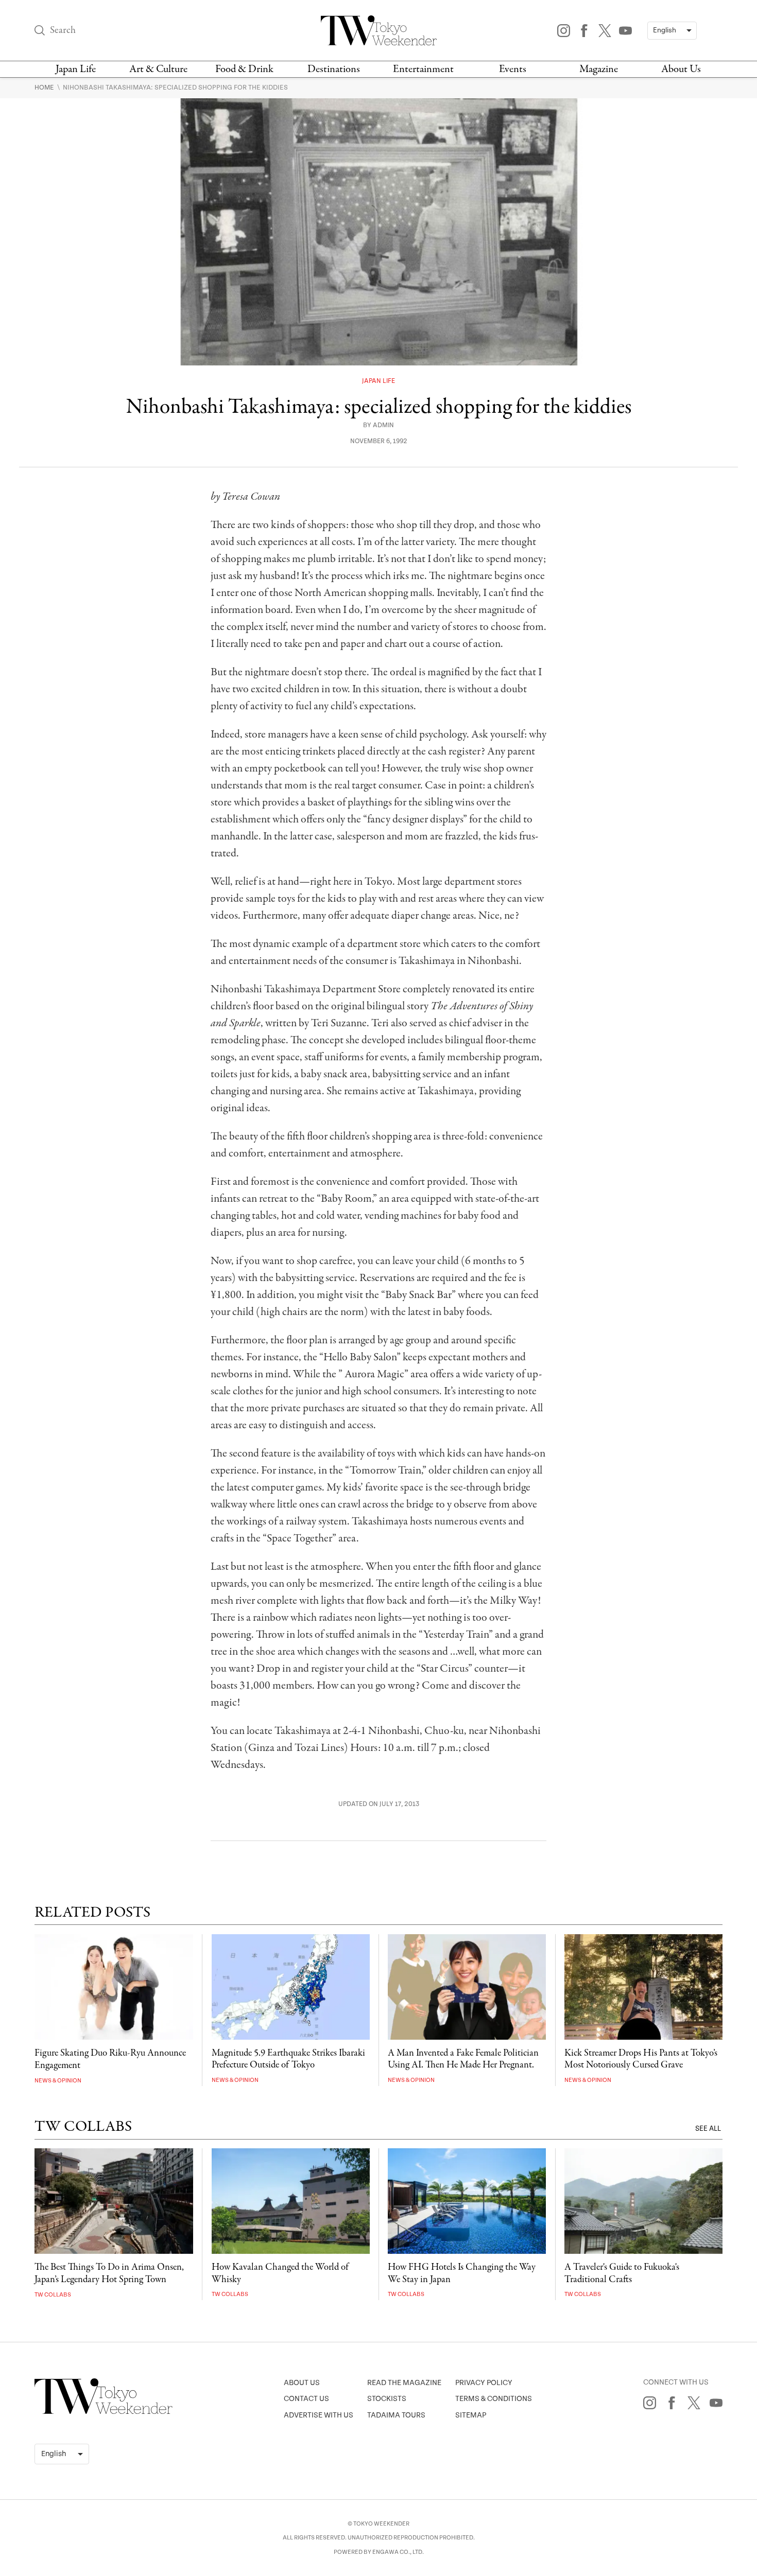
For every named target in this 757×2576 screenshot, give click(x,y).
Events (513, 69)
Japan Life (76, 69)
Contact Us (306, 2399)
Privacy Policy (484, 2383)
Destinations (334, 69)
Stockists (387, 2399)
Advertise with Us (319, 2415)
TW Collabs (53, 2295)
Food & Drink (244, 69)
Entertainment (423, 69)
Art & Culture (158, 69)
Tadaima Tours (396, 2415)
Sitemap (471, 2415)
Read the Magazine (404, 2383)
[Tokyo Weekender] (104, 2412)
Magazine (599, 69)
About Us (681, 69)
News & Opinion (58, 2081)
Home (45, 87)
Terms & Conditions (494, 2399)
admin (383, 425)
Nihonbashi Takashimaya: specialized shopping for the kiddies (175, 87)
